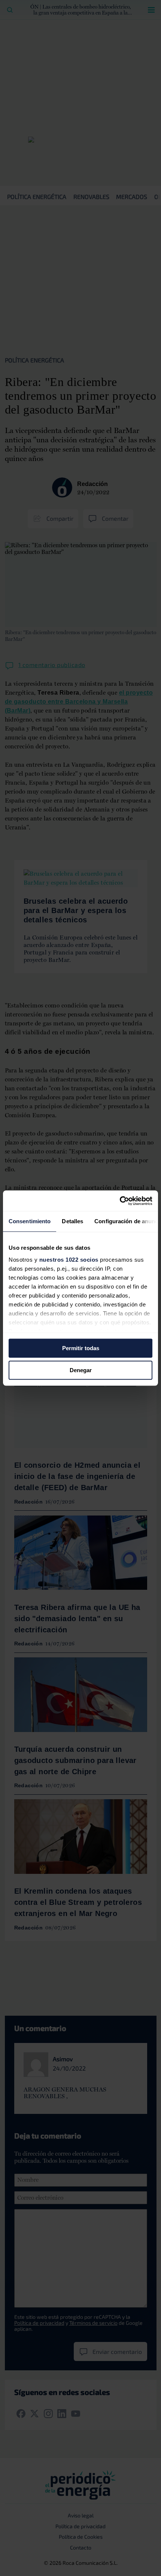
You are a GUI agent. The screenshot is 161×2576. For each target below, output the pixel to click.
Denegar (81, 1370)
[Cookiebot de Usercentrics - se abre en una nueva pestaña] (120, 1201)
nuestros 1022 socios (69, 1260)
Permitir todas (81, 1348)
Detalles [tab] (72, 1221)
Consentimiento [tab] (30, 1221)
